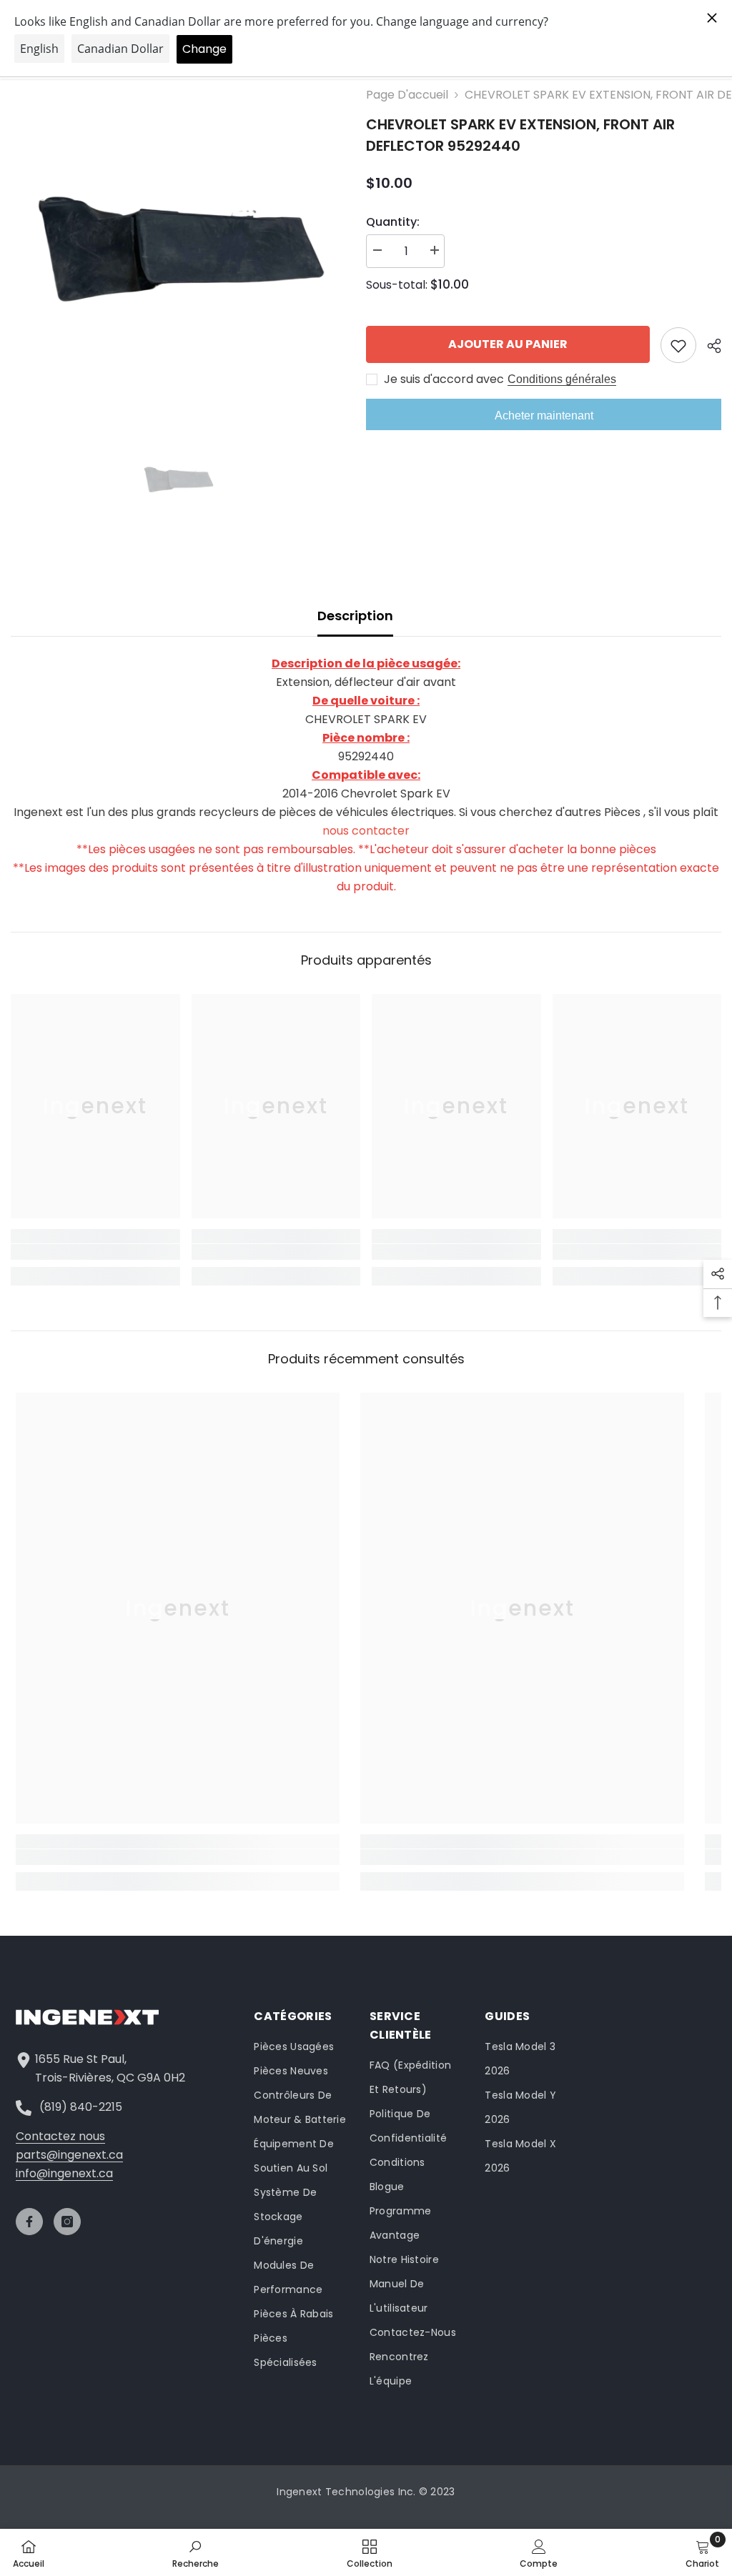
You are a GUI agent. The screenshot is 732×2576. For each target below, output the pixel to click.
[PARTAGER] (709, 346)
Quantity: (393, 222)
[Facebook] (29, 2222)
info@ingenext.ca (64, 2173)
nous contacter (366, 831)
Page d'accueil (407, 95)
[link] (95, 1252)
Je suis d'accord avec (444, 379)
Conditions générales (562, 379)
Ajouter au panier (508, 344)
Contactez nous (60, 2136)
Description (355, 616)
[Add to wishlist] (678, 345)
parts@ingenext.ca (69, 2155)
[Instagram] (67, 2222)
